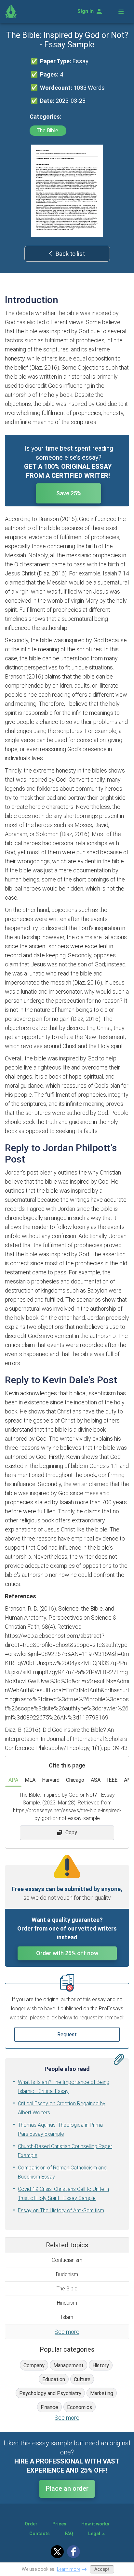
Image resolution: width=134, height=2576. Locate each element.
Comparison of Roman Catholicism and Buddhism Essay (62, 2172)
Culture (82, 2379)
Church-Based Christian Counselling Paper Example (65, 2151)
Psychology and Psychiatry (50, 2393)
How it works (95, 2524)
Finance (49, 2407)
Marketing (102, 2393)
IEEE (112, 1780)
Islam (67, 2317)
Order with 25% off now (67, 1953)
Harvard (51, 1780)
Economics (80, 2407)
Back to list (70, 254)
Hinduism (67, 2303)
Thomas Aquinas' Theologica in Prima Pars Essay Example (60, 2129)
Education (54, 2379)
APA (13, 1780)
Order (31, 2524)
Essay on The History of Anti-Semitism (61, 2210)
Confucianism (67, 2260)
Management (68, 2365)
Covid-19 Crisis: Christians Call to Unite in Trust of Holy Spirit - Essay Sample (63, 2194)
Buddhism (67, 2274)
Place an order (67, 2488)
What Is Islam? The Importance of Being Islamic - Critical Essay (64, 2087)
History (101, 2365)
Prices (59, 2524)
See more (67, 2332)
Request (67, 2034)
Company (34, 2365)
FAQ (69, 2534)
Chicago (75, 1780)
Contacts (40, 2534)
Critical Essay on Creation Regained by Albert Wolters (62, 2108)
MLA (30, 1780)
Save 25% (69, 493)
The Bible (48, 130)
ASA (96, 1780)
